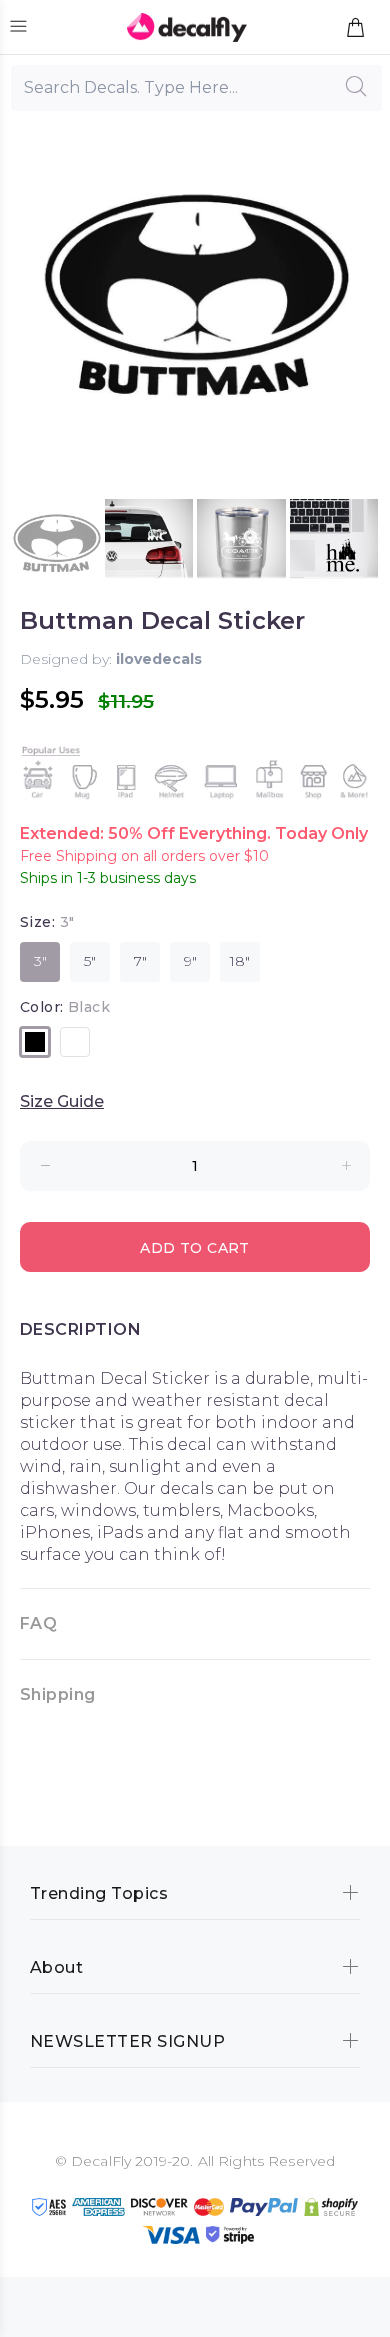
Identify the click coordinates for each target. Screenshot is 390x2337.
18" (240, 961)
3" (40, 961)
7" (140, 961)
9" (190, 961)
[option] (56, 543)
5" (90, 961)
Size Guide (62, 1101)
